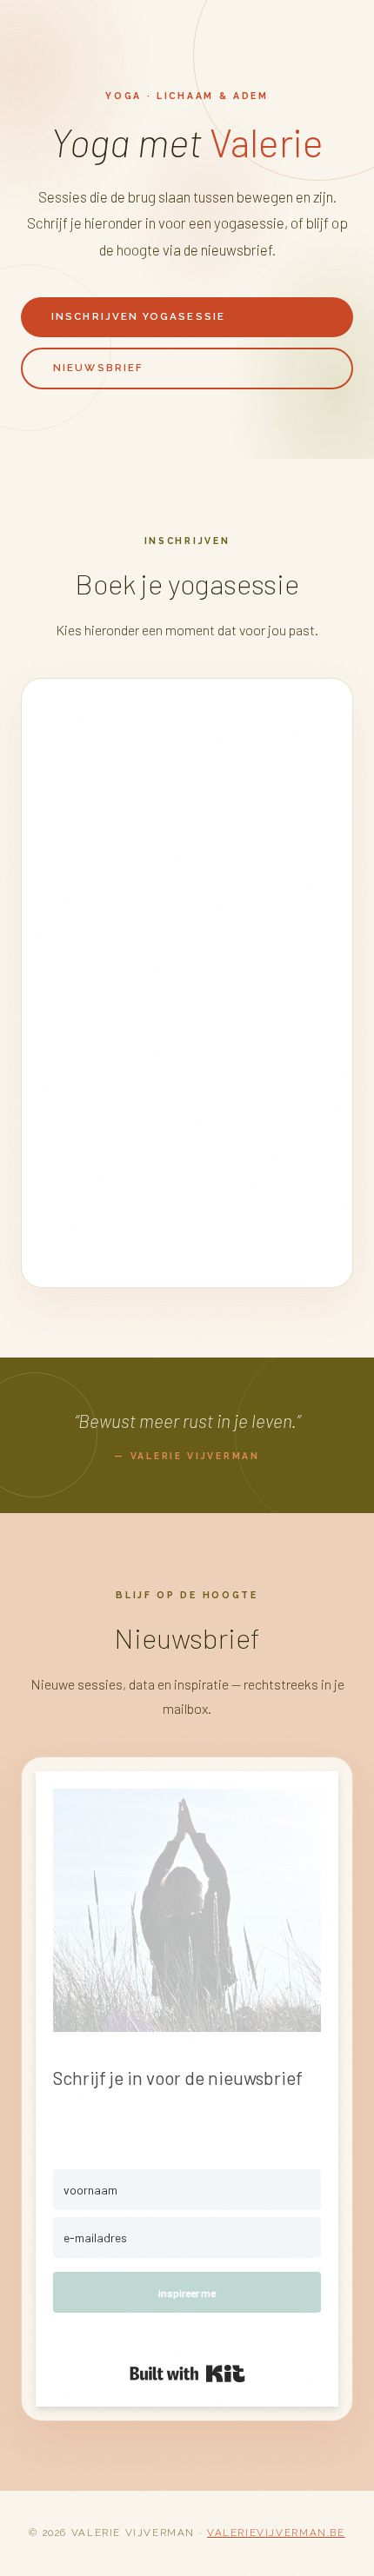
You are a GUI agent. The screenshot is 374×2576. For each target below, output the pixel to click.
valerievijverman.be (276, 2533)
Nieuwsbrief (98, 368)
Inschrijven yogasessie (138, 316)
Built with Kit (187, 2374)
